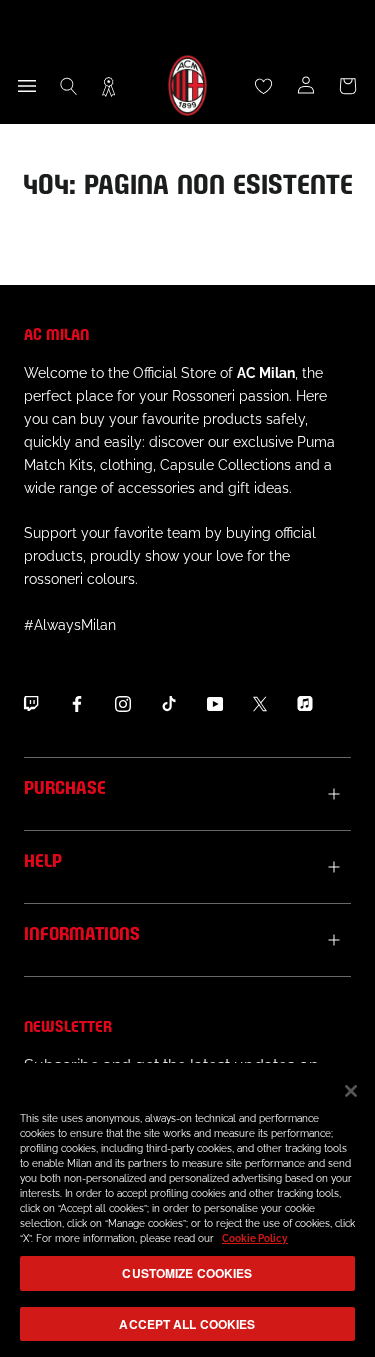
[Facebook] (77, 704)
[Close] (351, 1091)
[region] (187, 1210)
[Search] (69, 86)
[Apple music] (305, 704)
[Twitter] (260, 704)
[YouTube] (215, 704)
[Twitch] (31, 704)
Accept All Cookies (187, 1324)
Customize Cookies (187, 1273)
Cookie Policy (255, 1238)
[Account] (306, 86)
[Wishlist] (264, 86)
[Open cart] (348, 86)
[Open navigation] (27, 86)
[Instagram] (123, 704)
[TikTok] (169, 704)
